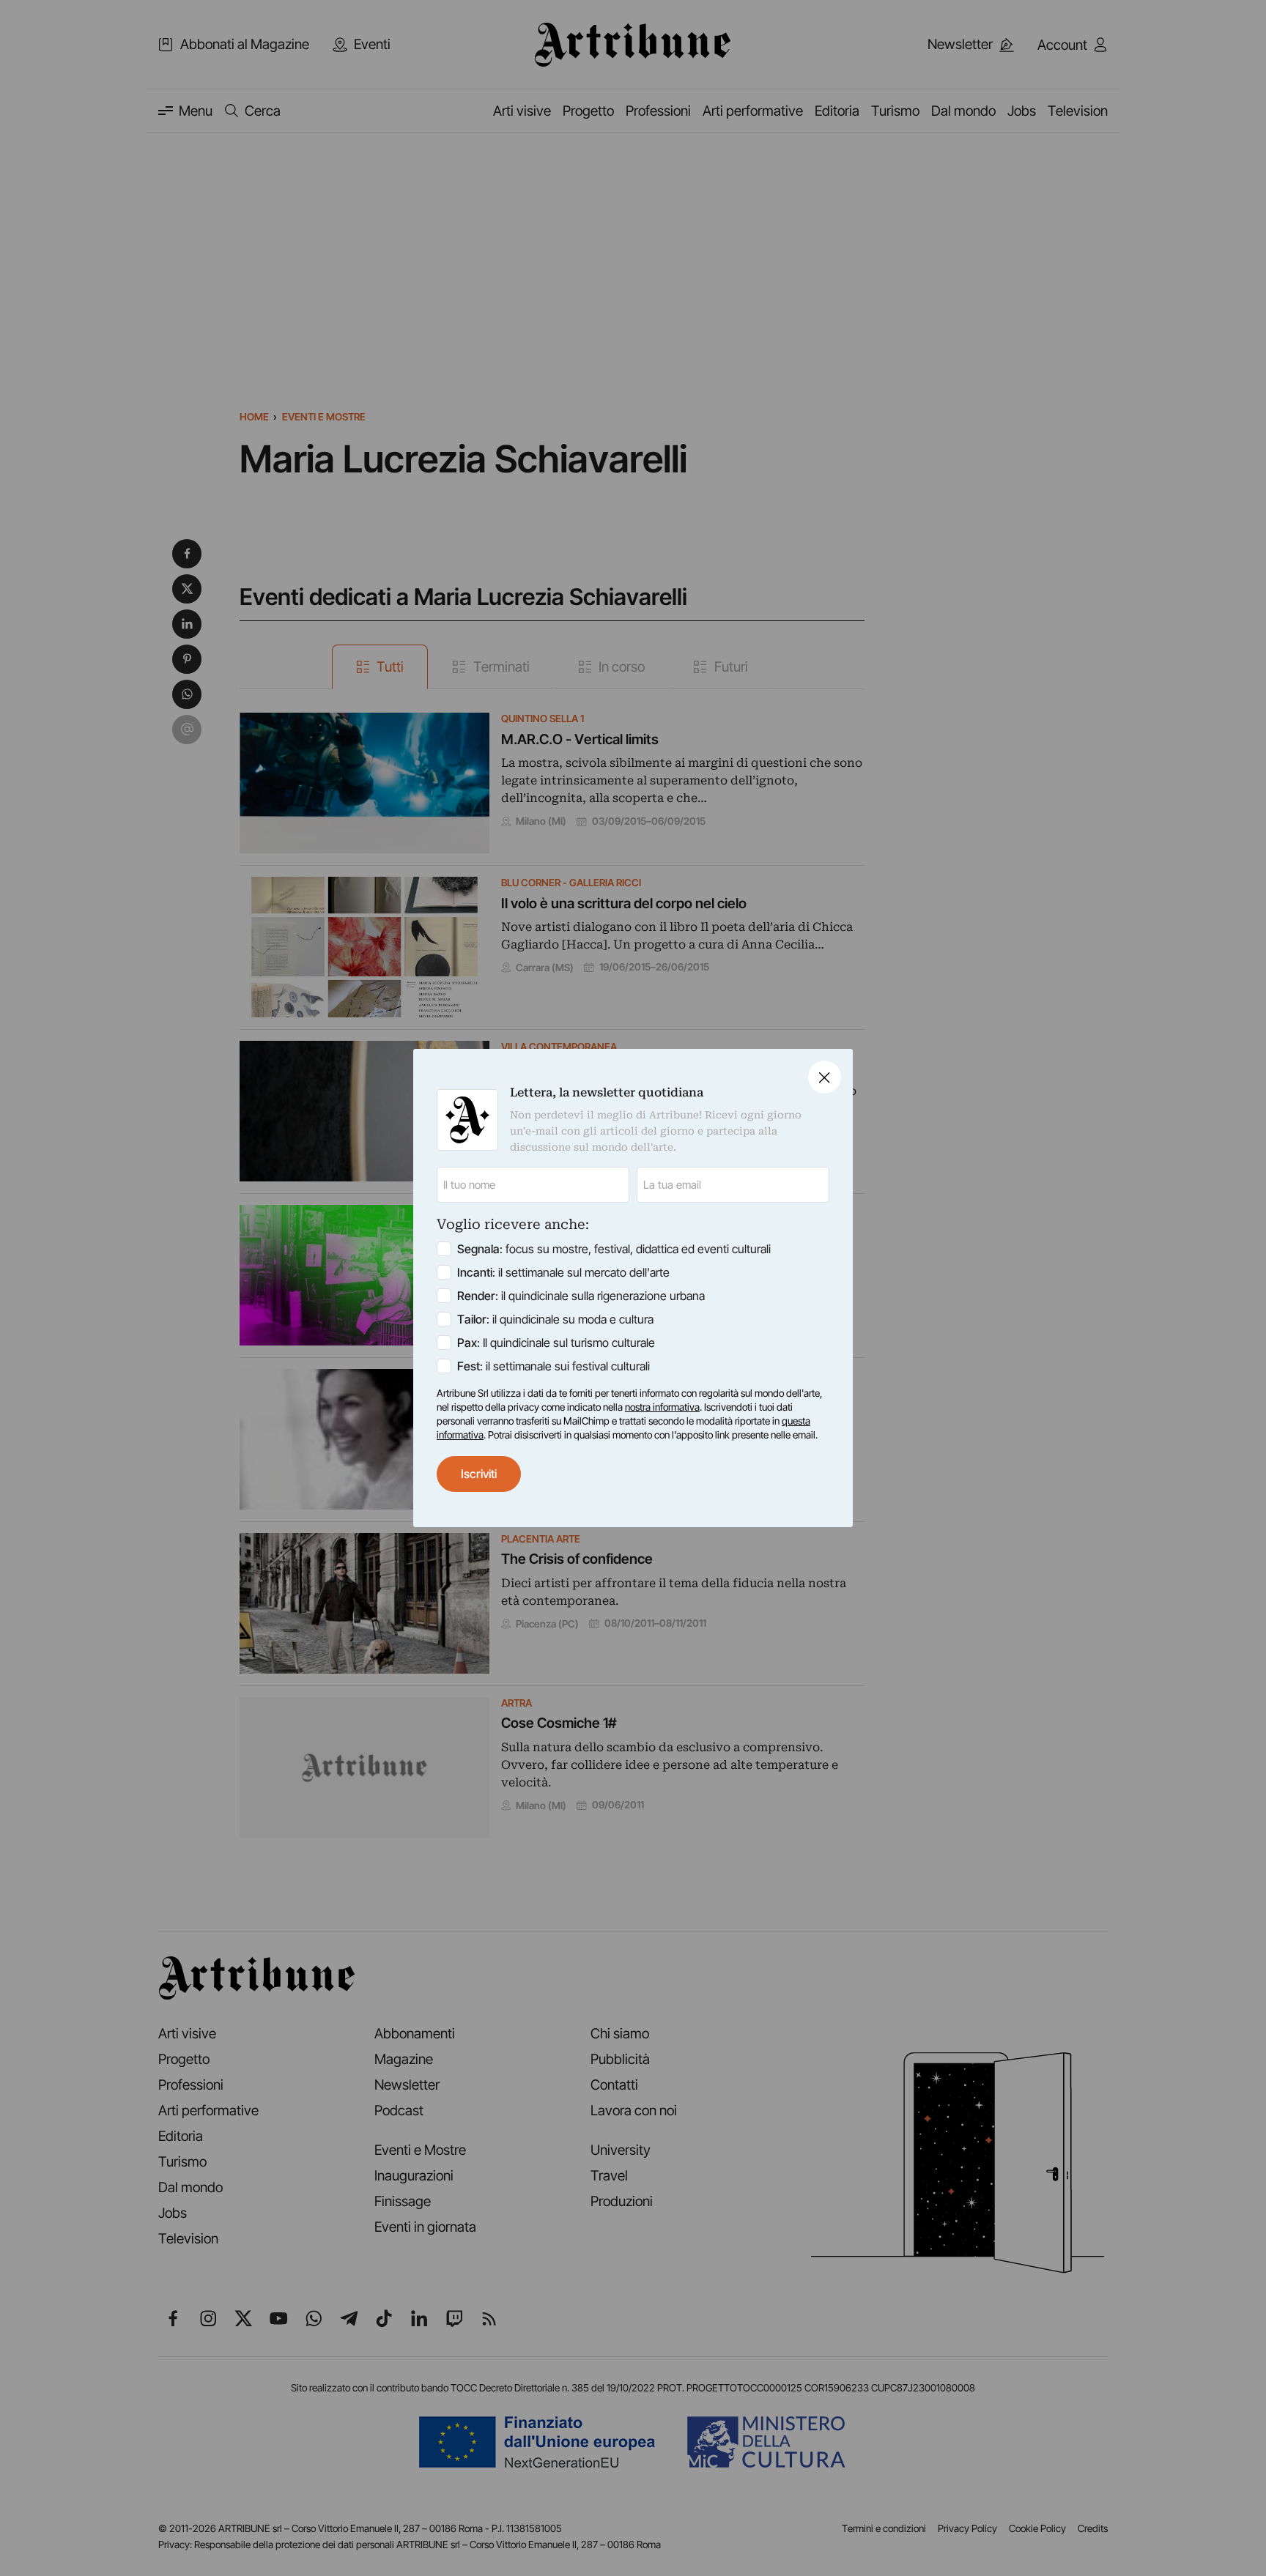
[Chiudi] (825, 1077)
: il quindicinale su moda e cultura (555, 1319)
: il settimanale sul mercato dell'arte (563, 1272)
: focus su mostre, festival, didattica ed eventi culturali (614, 1249)
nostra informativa (662, 1407)
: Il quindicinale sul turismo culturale (556, 1343)
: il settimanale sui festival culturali (554, 1366)
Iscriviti (479, 1474)
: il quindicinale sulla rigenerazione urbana (581, 1296)
